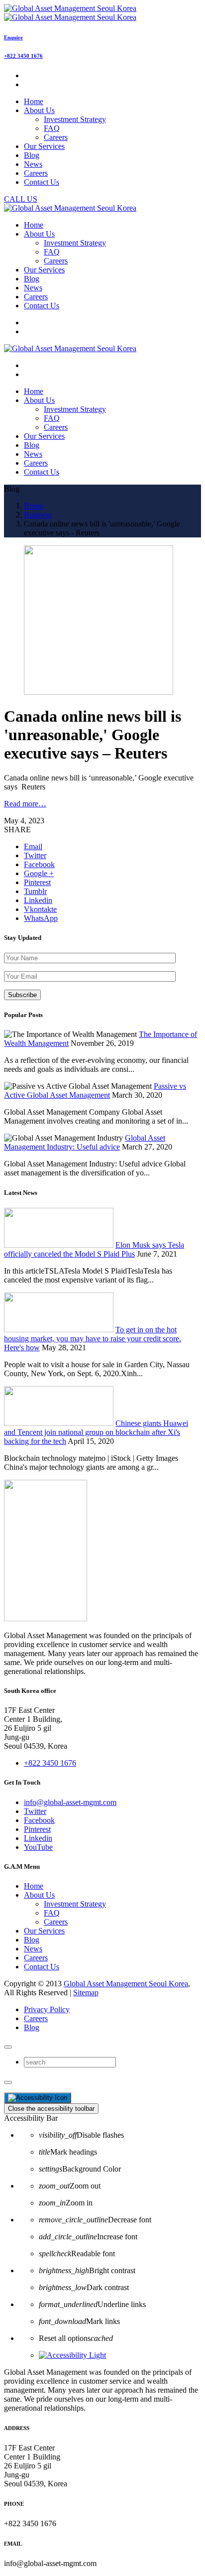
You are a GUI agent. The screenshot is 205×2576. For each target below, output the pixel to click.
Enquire (13, 37)
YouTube (38, 1847)
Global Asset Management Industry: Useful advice (85, 1142)
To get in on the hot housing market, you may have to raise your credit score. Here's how (93, 1339)
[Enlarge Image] (99, 692)
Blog (32, 1940)
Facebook (39, 1820)
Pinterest (37, 1829)
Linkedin (38, 1838)
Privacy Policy (47, 2009)
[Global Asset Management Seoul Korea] (70, 13)
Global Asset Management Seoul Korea (126, 1984)
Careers (56, 137)
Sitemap (86, 1993)
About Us (39, 1895)
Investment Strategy (75, 119)
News (33, 1949)
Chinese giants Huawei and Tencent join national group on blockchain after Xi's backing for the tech (96, 1432)
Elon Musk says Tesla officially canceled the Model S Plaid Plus (94, 1249)
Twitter (35, 1811)
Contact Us (42, 1967)
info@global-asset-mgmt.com (70, 1802)
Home (34, 1886)
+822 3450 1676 (23, 56)
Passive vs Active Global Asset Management (95, 1091)
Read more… (25, 804)
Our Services (44, 1931)
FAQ (52, 128)
